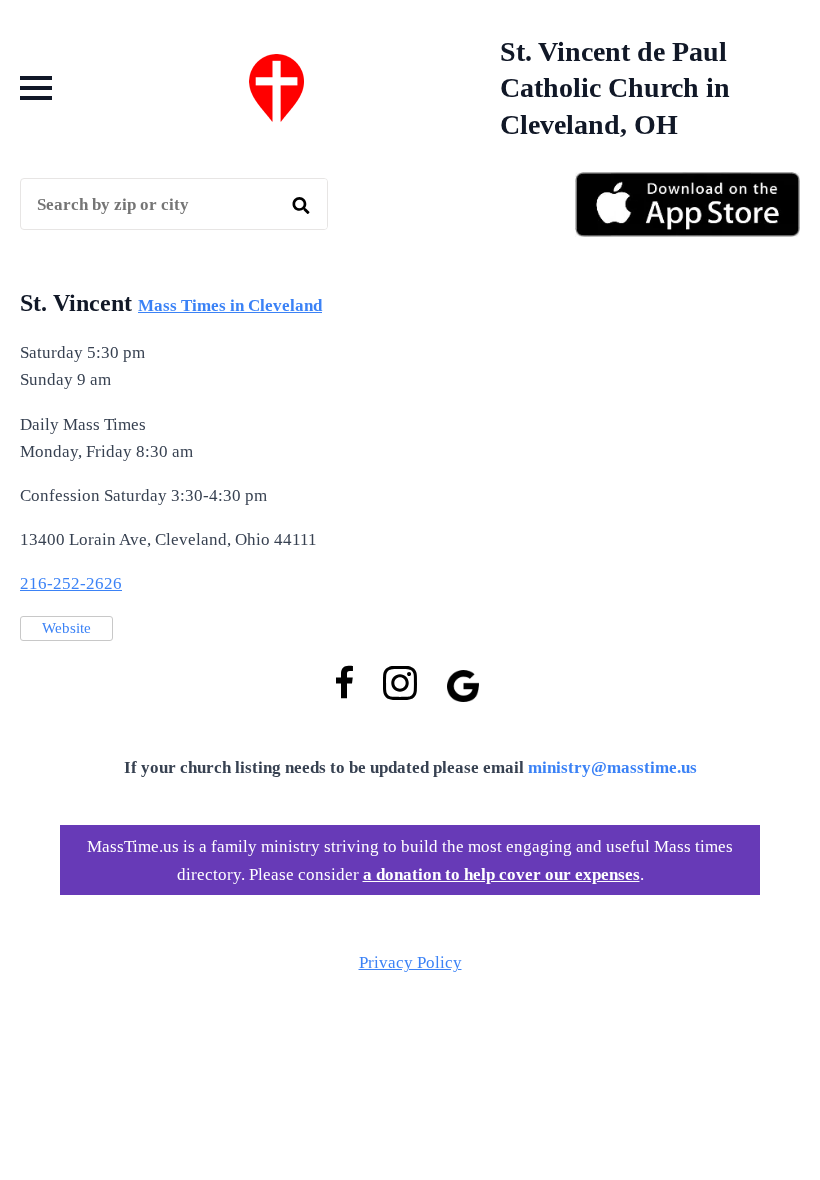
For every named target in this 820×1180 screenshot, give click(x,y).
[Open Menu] (36, 88)
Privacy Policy (410, 962)
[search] (301, 205)
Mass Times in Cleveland (230, 305)
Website (66, 628)
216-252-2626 (71, 583)
